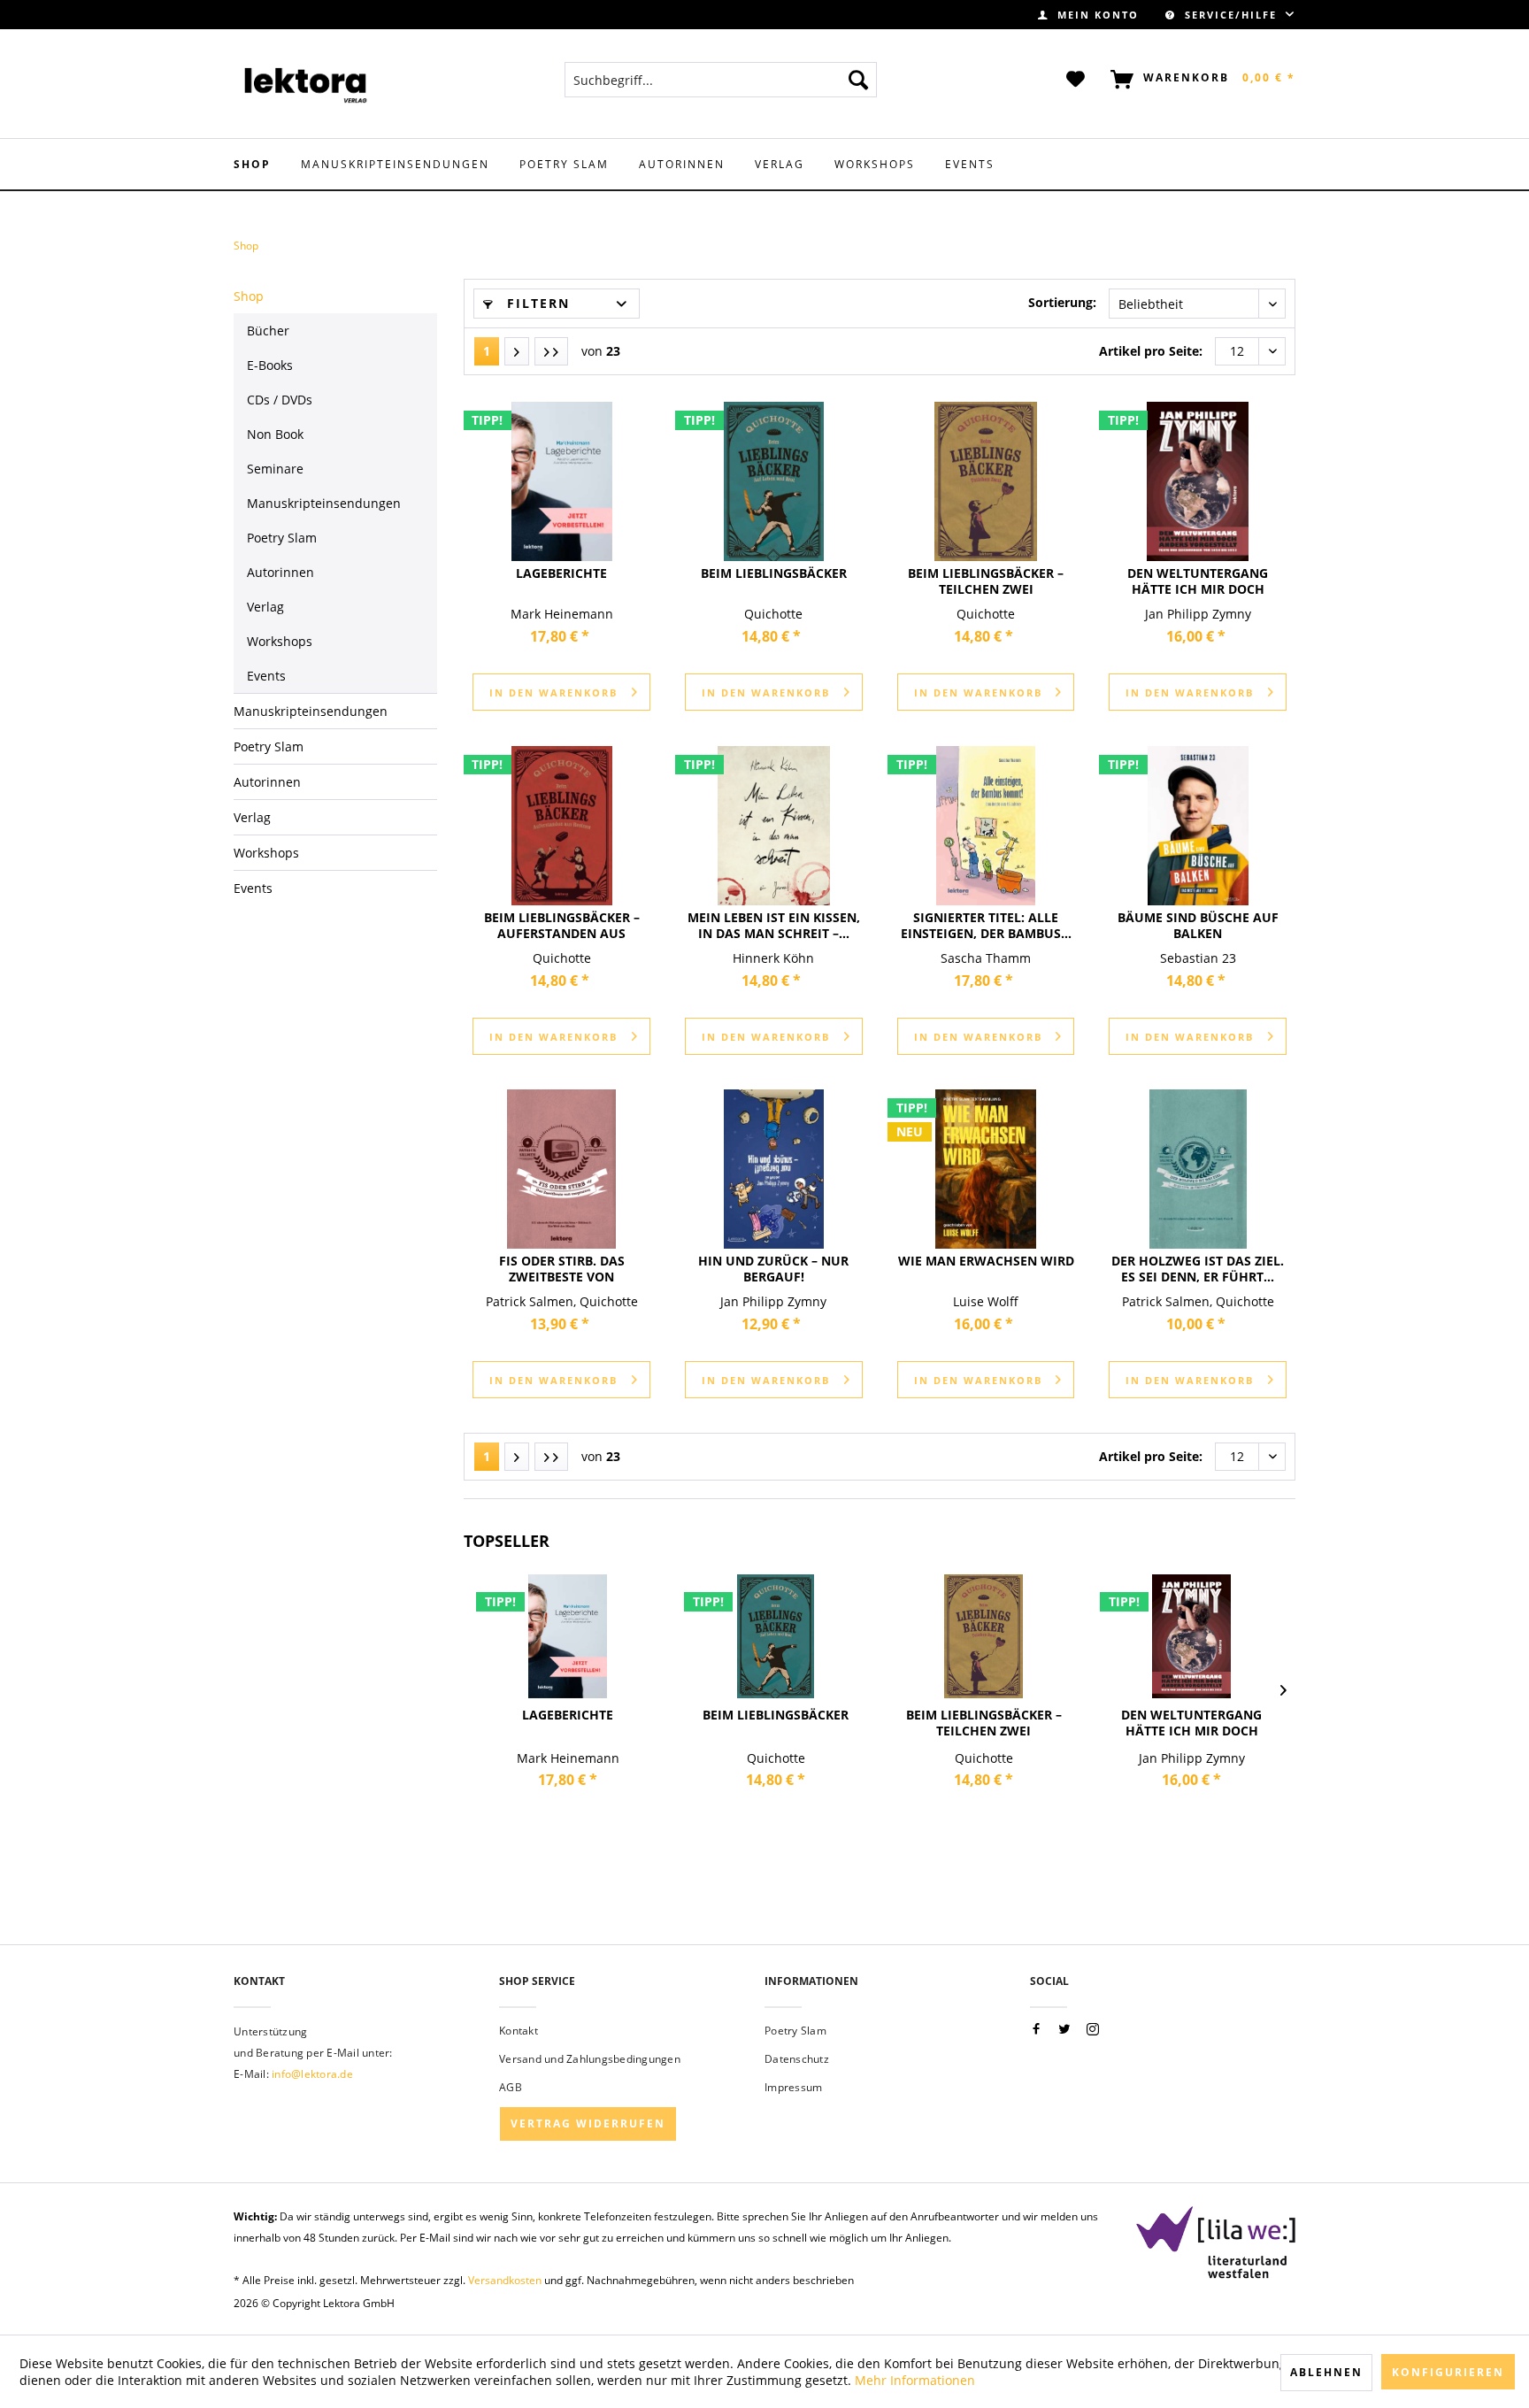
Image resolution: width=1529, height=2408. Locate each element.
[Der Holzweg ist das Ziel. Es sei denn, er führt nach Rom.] (1198, 1169)
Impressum (793, 2087)
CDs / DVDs (280, 400)
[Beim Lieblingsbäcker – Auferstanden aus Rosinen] (561, 826)
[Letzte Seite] (551, 351)
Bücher (268, 331)
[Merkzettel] (1076, 80)
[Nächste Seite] (517, 351)
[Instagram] (1093, 2030)
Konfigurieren (1448, 2372)
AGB (511, 2087)
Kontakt (519, 2031)
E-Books (270, 365)
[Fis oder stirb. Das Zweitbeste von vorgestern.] (561, 1169)
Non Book (275, 434)
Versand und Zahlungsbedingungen (590, 2059)
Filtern (536, 303)
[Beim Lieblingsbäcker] (774, 481)
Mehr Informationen (915, 2380)
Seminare (275, 469)
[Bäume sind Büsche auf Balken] (1198, 826)
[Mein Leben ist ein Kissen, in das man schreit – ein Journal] (774, 826)
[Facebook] (1036, 2030)
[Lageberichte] (561, 481)
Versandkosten (505, 2280)
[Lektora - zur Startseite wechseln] (306, 84)
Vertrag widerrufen (588, 2123)
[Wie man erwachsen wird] (986, 1169)
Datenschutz (797, 2059)
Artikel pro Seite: (1151, 351)
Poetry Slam (795, 2031)
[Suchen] (858, 80)
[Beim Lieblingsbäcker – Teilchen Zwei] (986, 481)
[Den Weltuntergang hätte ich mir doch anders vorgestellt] (1198, 481)
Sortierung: (1062, 302)
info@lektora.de (312, 2074)
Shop (249, 296)
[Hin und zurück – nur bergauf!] (774, 1169)
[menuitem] (1088, 15)
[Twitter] (1064, 2030)
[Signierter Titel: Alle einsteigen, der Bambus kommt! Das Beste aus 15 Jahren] (986, 826)
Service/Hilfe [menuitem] (1231, 15)
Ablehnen (1326, 2372)
